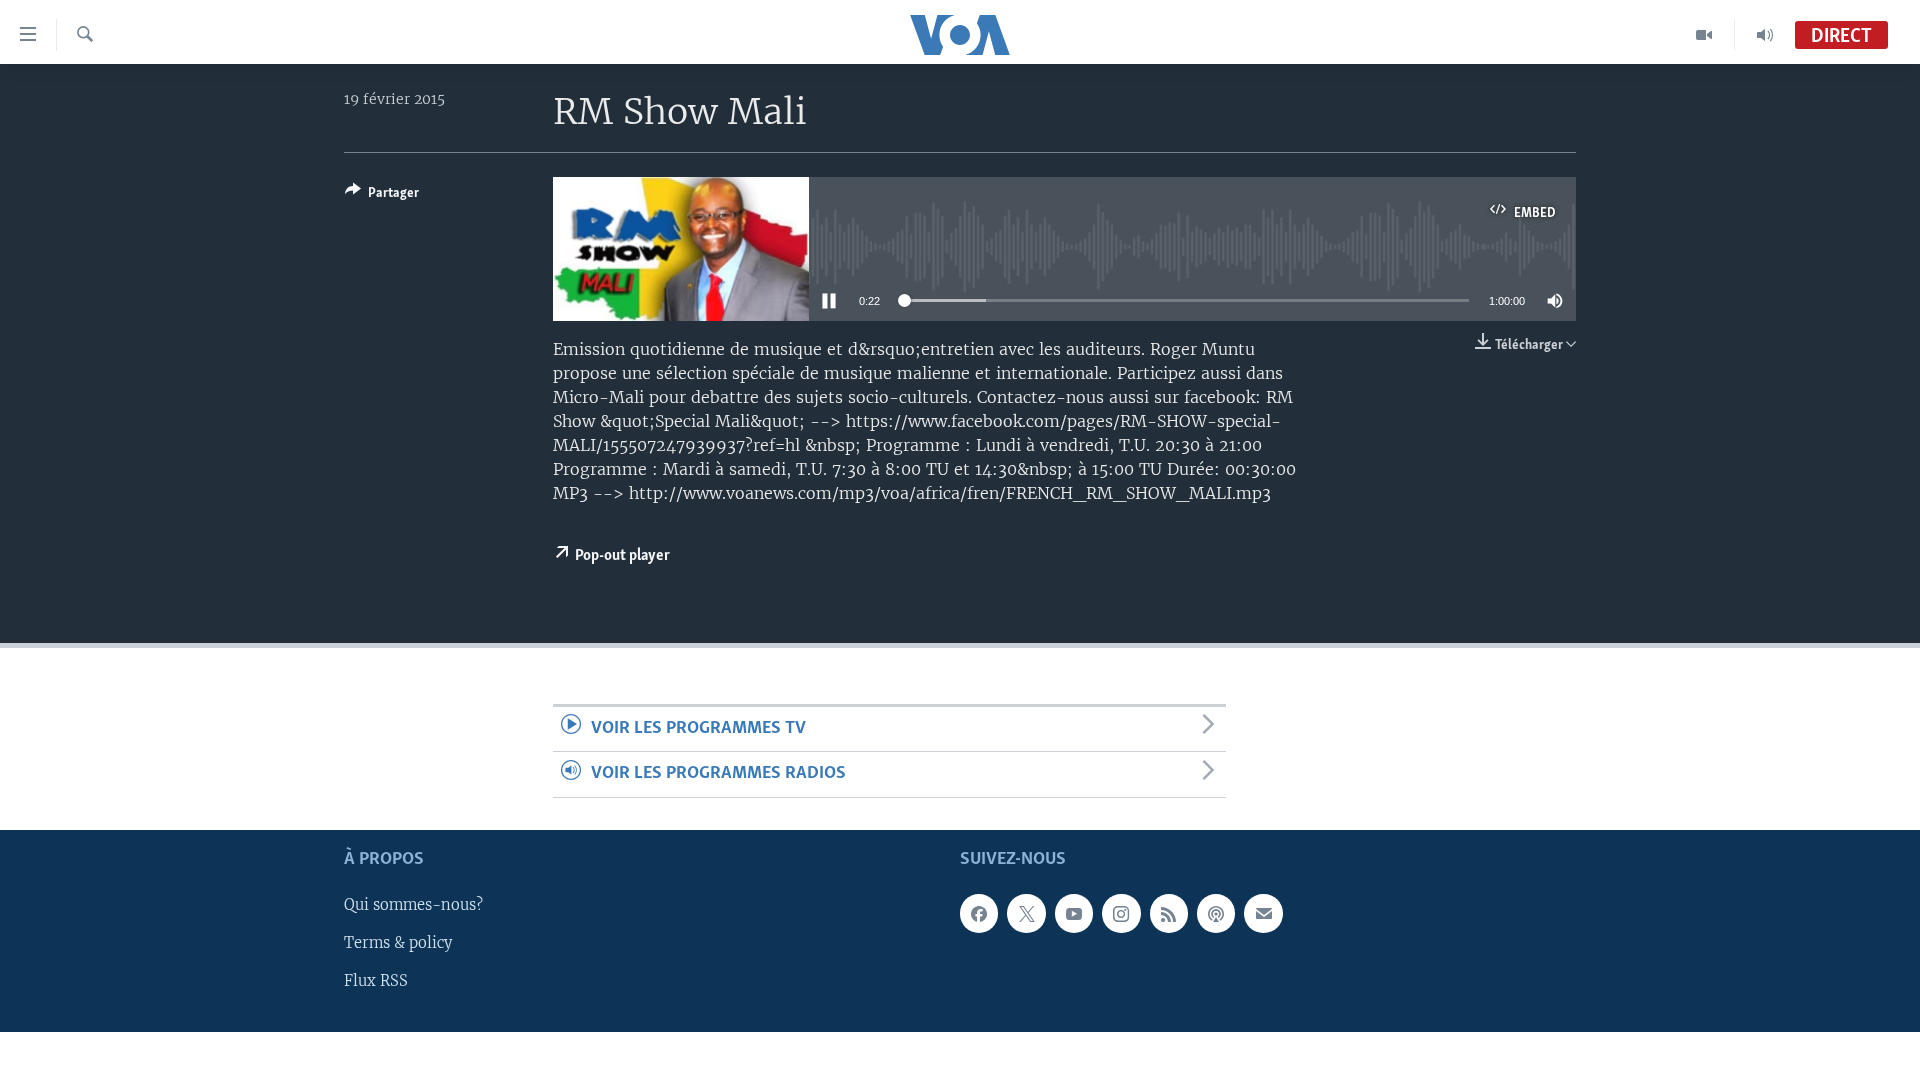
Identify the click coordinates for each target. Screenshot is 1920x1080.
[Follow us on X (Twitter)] (1026, 913)
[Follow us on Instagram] (1121, 913)
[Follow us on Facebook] (979, 913)
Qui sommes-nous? (413, 905)
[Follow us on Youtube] (1074, 913)
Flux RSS (376, 981)
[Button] (382, 196)
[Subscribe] (1263, 913)
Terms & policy (398, 943)
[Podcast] (1216, 913)
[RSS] (1169, 913)
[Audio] (1765, 35)
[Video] (1704, 35)
